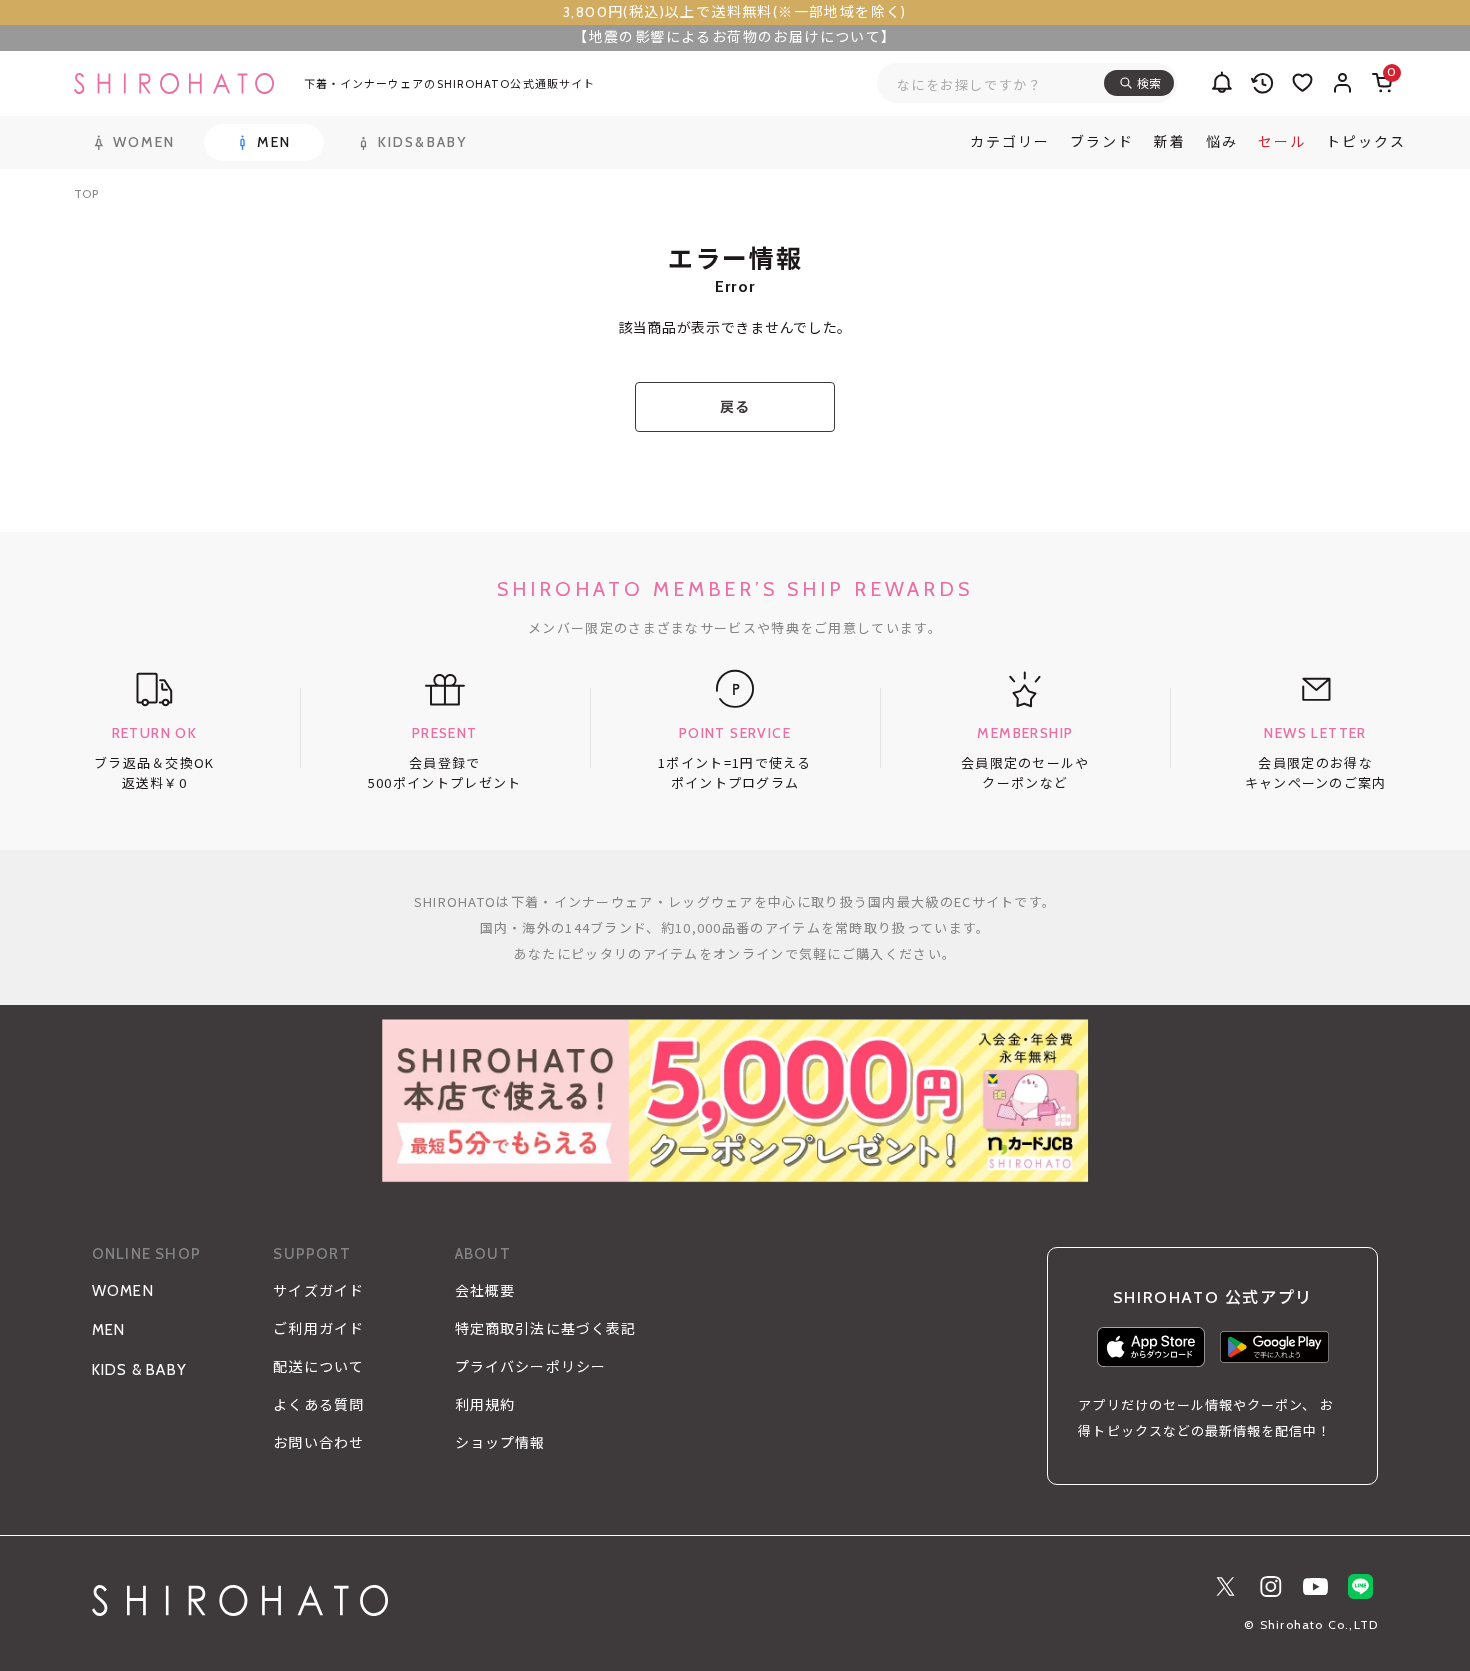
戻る (734, 407)
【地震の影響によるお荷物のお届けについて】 (734, 37)
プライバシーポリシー (530, 1367)
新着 (1170, 142)
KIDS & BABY (139, 1370)
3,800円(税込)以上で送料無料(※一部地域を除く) (735, 12)
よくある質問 (318, 1405)
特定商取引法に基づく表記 (545, 1329)
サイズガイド (318, 1291)
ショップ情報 (500, 1443)
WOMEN (123, 1291)
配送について (318, 1367)
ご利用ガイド (318, 1329)
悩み (1222, 142)
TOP (87, 193)
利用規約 (485, 1405)
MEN (109, 1330)
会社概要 (485, 1291)
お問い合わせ (318, 1443)
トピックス (1366, 142)
